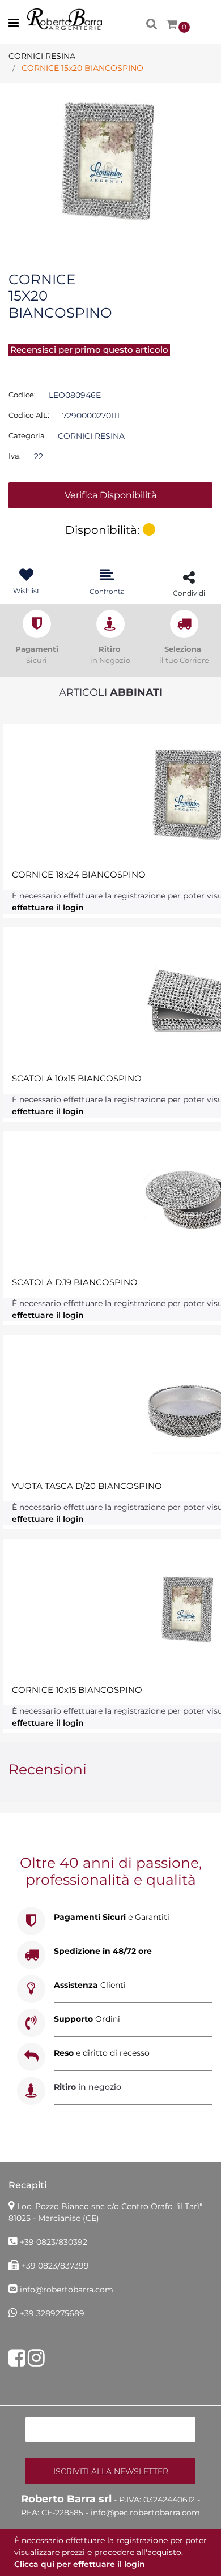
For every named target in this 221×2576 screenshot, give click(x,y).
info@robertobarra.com (67, 2290)
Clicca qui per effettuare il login (80, 2564)
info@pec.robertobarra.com (145, 2513)
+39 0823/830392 (54, 2242)
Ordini (87, 2019)
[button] (110, 161)
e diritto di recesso (102, 2053)
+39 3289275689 (52, 2313)
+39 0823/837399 (55, 2266)
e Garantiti (112, 1917)
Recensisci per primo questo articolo (89, 350)
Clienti (90, 1985)
